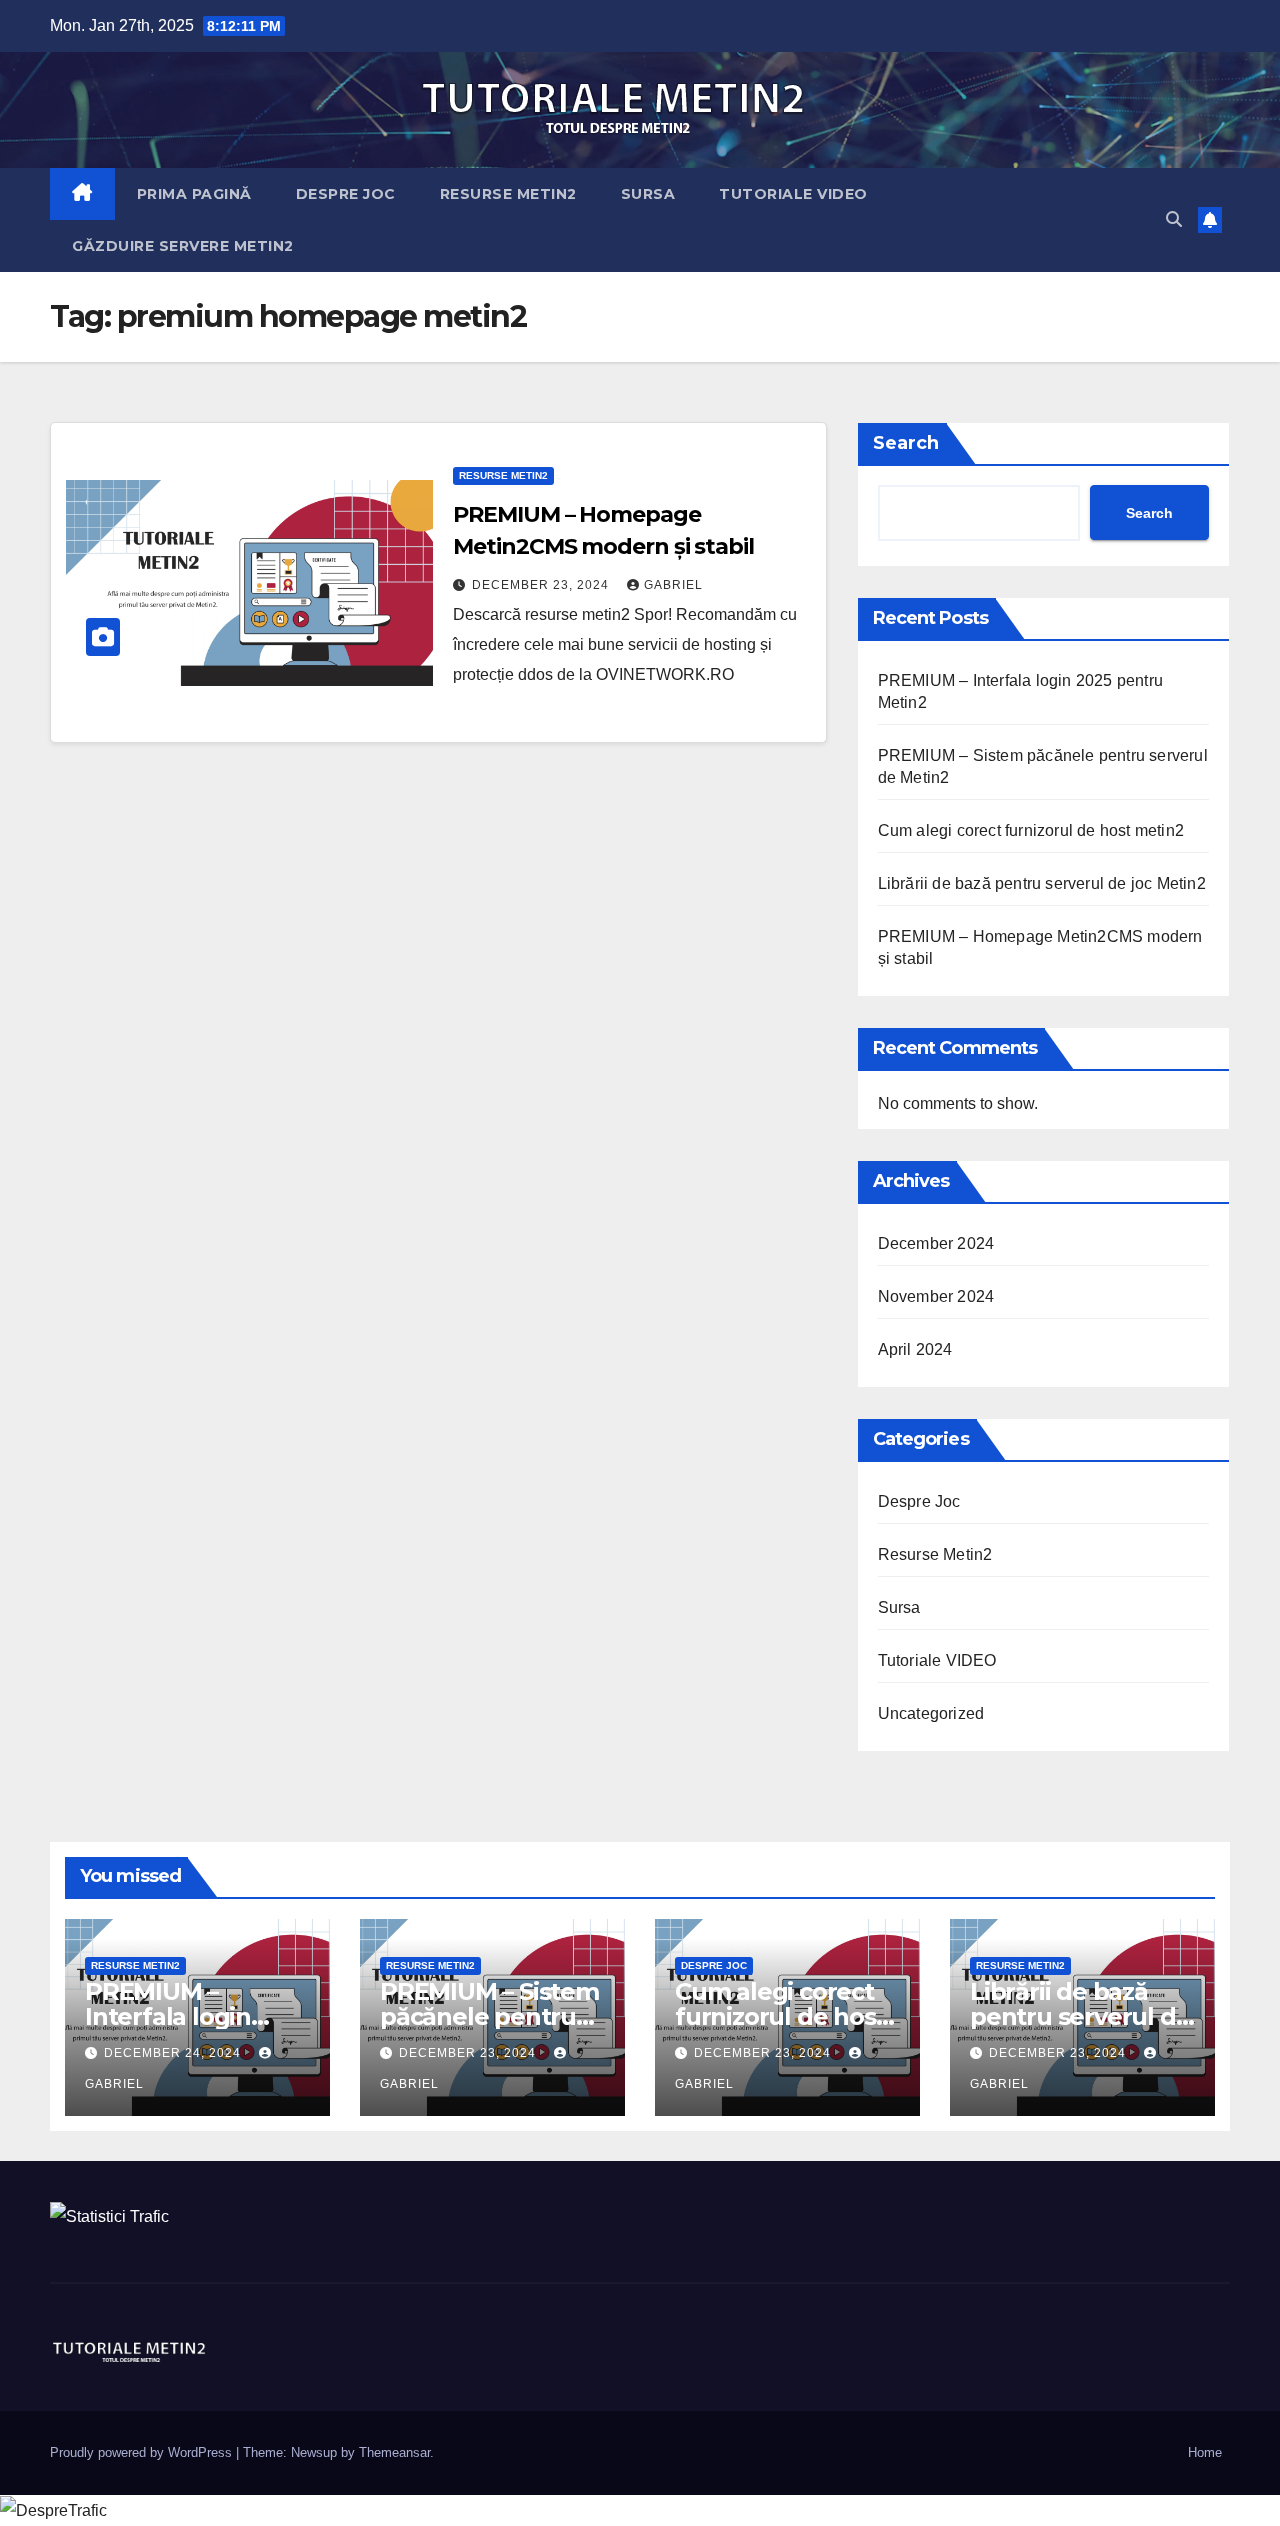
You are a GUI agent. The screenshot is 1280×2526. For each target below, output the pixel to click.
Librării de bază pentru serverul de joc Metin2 (1042, 883)
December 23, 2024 (540, 585)
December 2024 (936, 1243)
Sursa (648, 194)
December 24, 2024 (172, 2053)
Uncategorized (931, 1713)
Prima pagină (194, 194)
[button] (1174, 219)
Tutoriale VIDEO (793, 194)
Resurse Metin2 (508, 194)
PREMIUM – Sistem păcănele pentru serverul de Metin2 (490, 2016)
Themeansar (394, 2452)
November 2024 (936, 1296)
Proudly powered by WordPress (141, 2452)
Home (1205, 2452)
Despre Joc (346, 194)
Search (906, 443)
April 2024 (915, 1349)
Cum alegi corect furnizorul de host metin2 (1031, 830)
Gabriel (673, 585)
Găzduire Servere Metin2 (183, 246)
